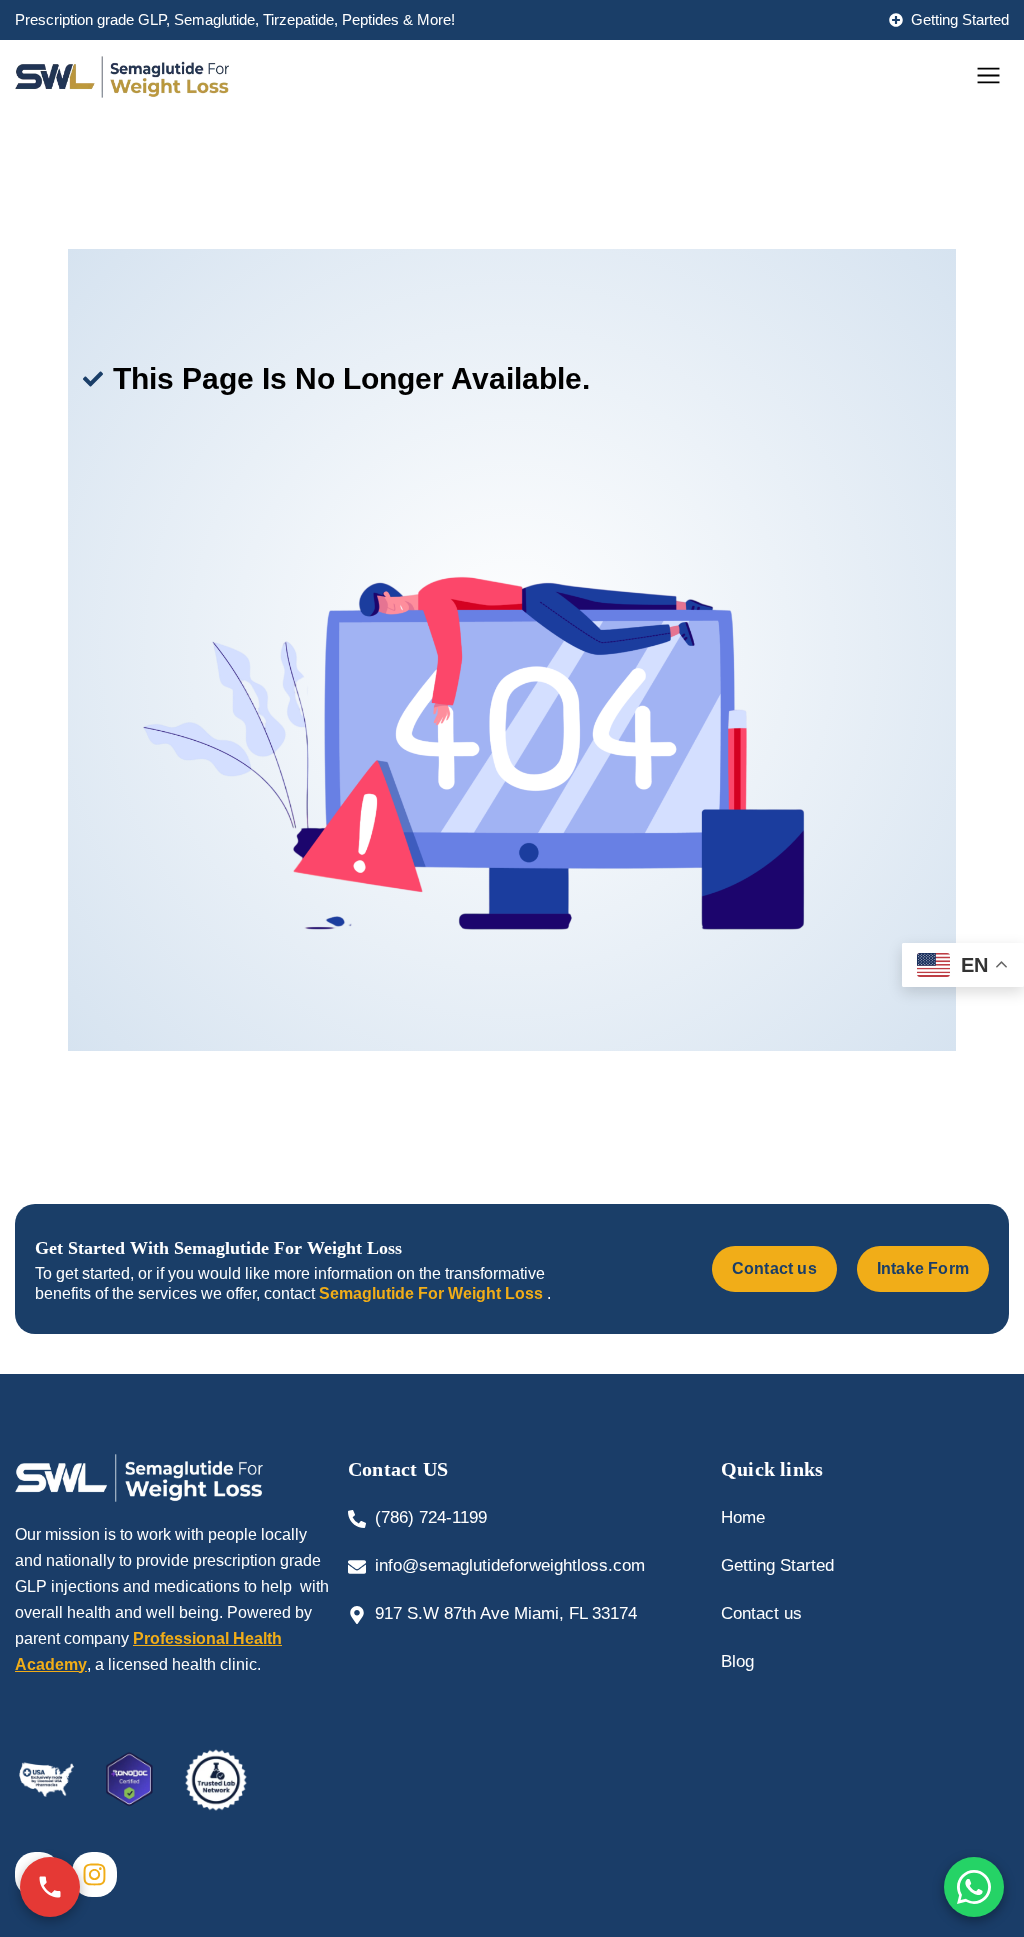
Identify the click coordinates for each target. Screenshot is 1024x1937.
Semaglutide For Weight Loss (433, 1293)
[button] (989, 76)
